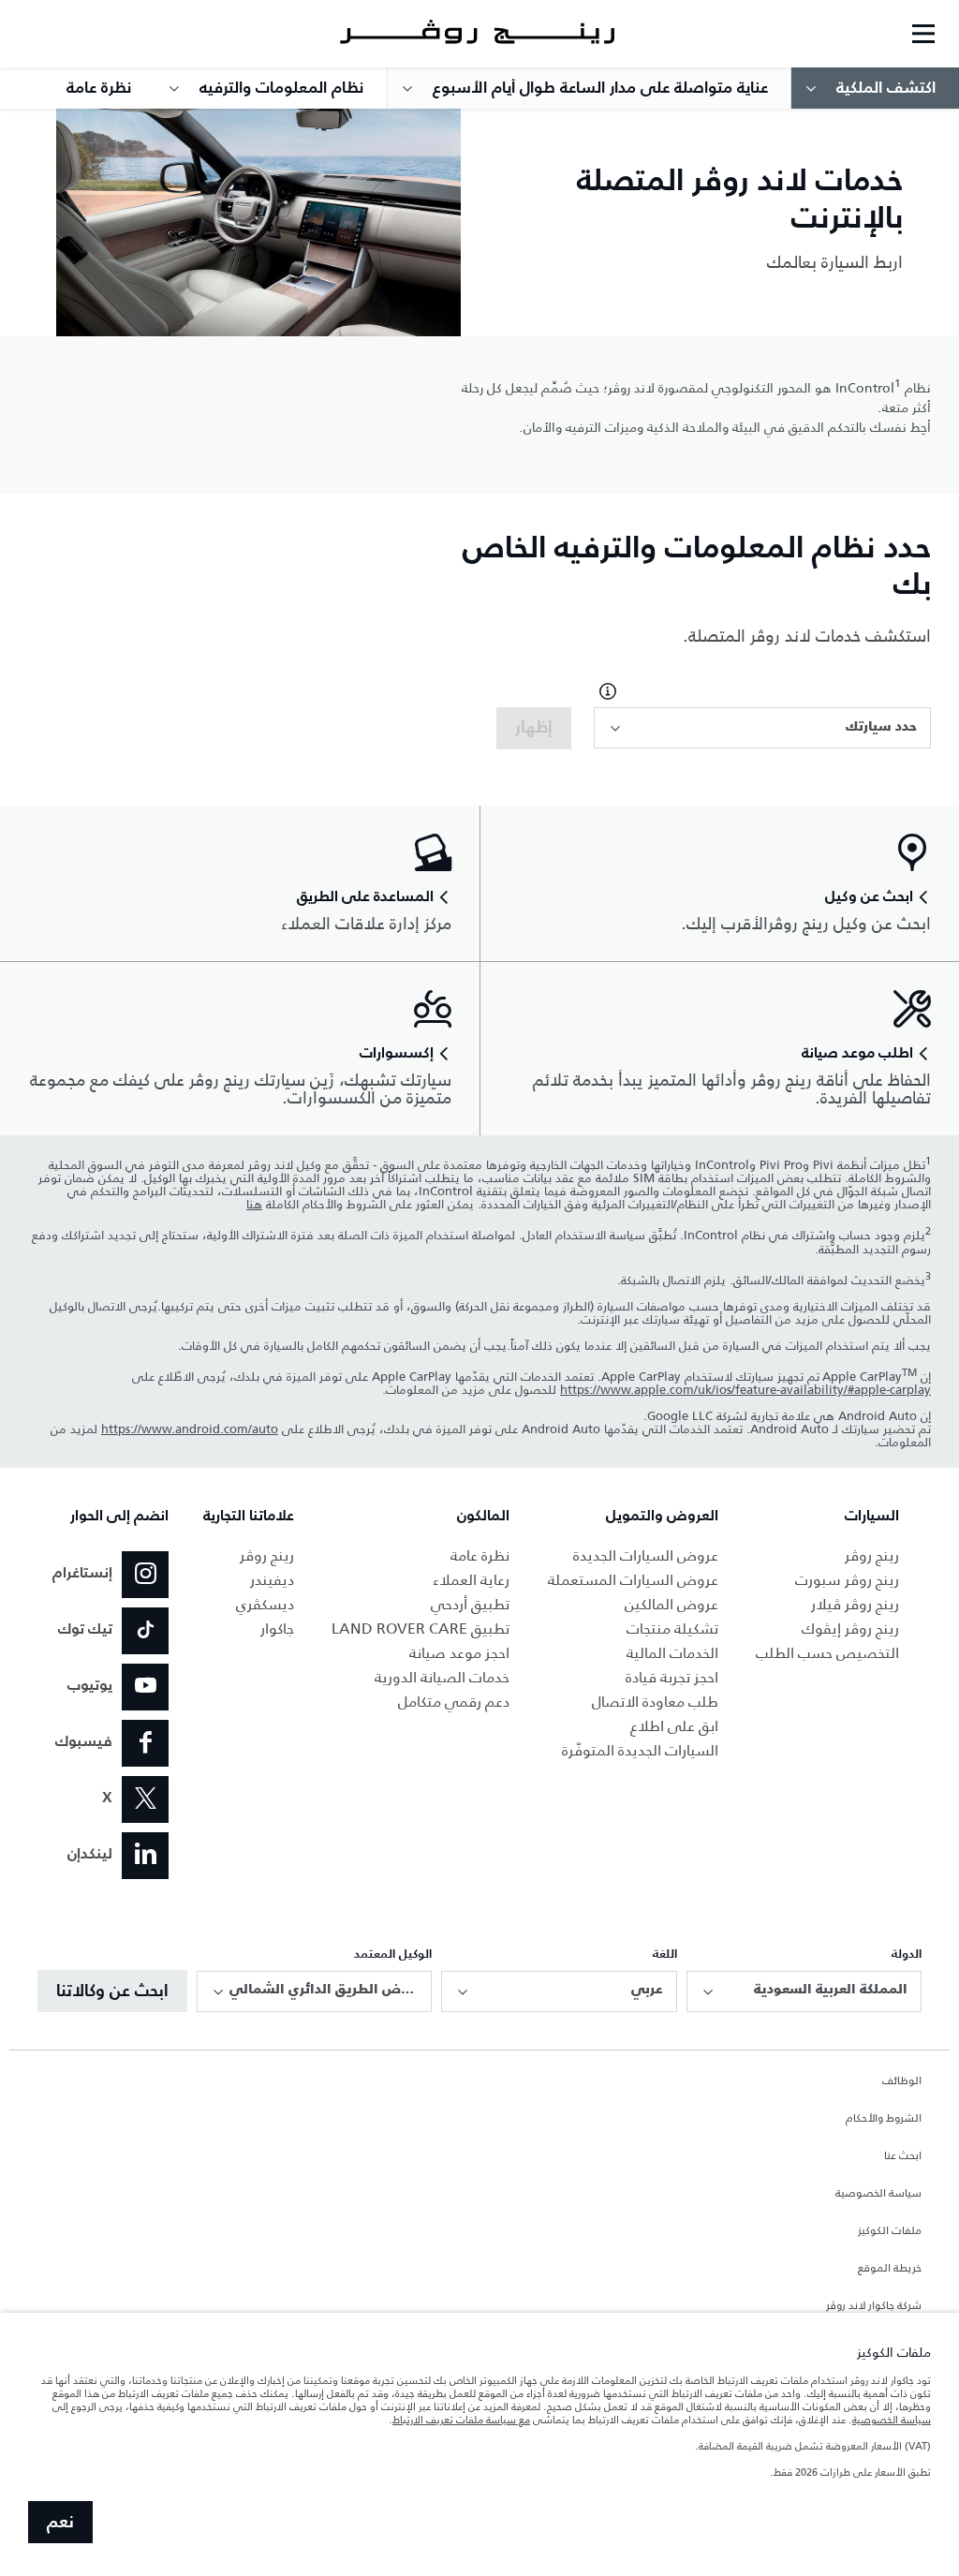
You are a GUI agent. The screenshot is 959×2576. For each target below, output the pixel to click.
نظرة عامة (480, 1555)
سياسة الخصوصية (878, 2194)
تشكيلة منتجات (672, 1629)
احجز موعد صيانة (459, 1653)
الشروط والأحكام (884, 2119)
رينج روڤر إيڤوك (850, 1629)
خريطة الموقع (890, 2269)
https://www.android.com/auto (190, 1429)
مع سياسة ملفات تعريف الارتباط (461, 2420)
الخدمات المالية (672, 1653)
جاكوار (277, 1629)
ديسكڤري (265, 1604)
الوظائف (902, 2081)
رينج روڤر (872, 1555)
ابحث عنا (903, 2156)
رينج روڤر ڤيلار (855, 1604)
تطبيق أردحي (470, 1604)
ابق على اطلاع (674, 1726)
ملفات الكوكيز (890, 2231)
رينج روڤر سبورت (847, 1580)
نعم (60, 2523)
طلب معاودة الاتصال (655, 1702)
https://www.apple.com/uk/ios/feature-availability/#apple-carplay (745, 1390)
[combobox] (762, 728)
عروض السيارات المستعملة (633, 1580)
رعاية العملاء (471, 1580)
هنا (254, 1205)
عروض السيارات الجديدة (646, 1555)
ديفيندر (272, 1580)
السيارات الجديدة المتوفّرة (640, 1750)
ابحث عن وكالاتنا (112, 1991)
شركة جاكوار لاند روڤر (874, 2306)
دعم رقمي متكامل (454, 1702)
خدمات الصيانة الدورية (442, 1677)
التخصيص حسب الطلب (827, 1653)
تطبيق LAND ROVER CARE (420, 1629)
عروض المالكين (671, 1604)
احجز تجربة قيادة (672, 1677)
